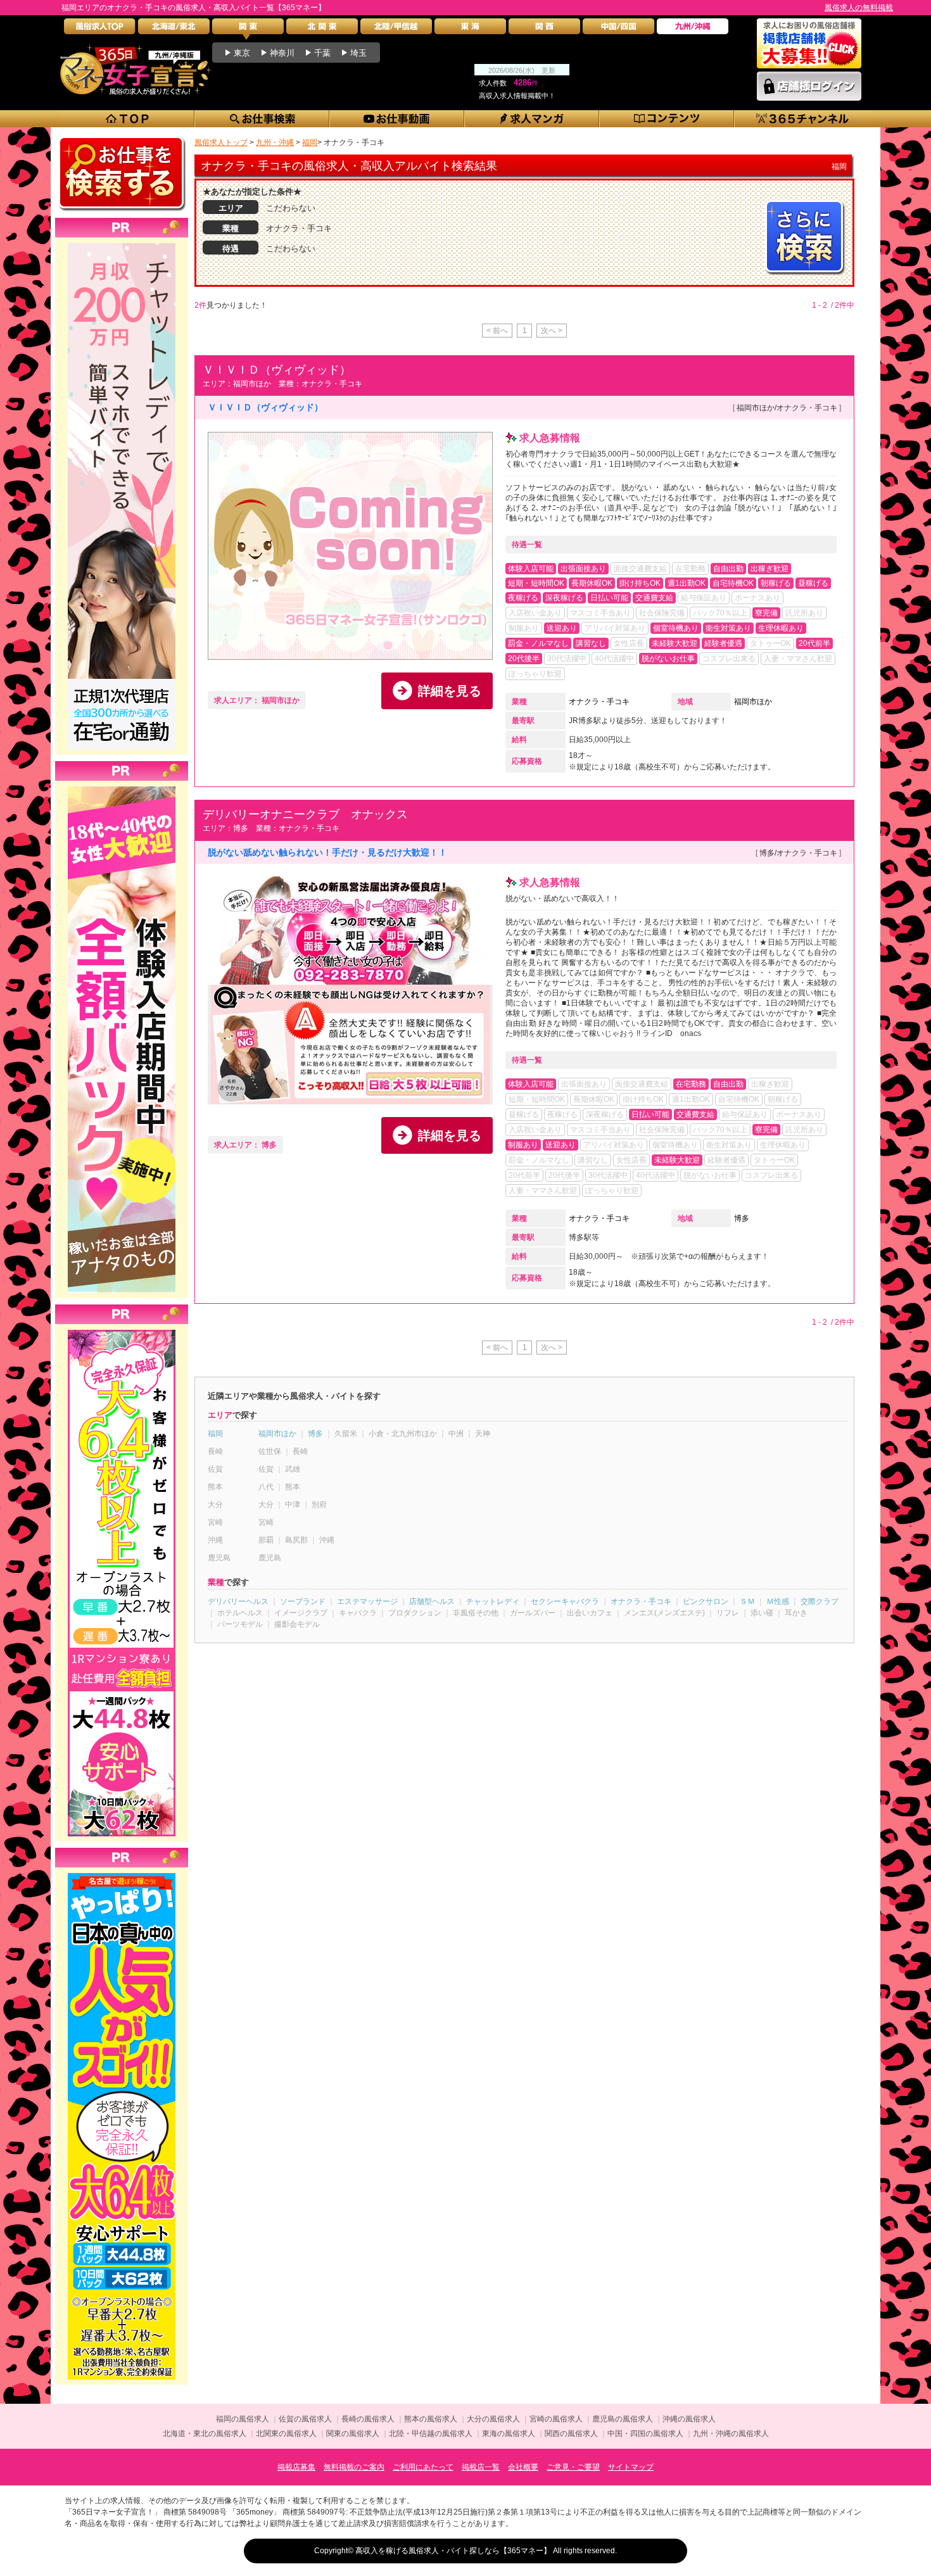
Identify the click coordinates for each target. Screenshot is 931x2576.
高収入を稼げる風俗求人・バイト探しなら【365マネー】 (453, 2551)
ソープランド (303, 1601)
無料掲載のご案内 (354, 2467)
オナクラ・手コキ (599, 702)
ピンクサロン (706, 1601)
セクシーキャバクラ (565, 1601)
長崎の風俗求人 (368, 2419)
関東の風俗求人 (353, 2434)
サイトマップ (631, 2467)
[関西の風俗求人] (544, 29)
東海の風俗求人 (509, 2434)
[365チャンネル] (803, 119)
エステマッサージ (367, 1601)
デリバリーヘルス (238, 1601)
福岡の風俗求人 (243, 2419)
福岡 (215, 1434)
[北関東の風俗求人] (322, 29)
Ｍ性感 (778, 1601)
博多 (742, 1218)
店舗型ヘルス (432, 1601)
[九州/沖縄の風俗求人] (693, 29)
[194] (122, 243)
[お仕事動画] (397, 119)
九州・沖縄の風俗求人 (731, 2434)
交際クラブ (820, 1601)
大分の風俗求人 (493, 2419)
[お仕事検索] (263, 119)
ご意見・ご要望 (573, 2467)
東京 (242, 53)
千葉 (322, 53)
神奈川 (282, 53)
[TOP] (128, 119)
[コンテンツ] (667, 119)
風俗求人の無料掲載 (859, 8)
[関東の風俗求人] (248, 29)
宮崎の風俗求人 (556, 2419)
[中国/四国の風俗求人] (618, 29)
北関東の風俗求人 (286, 2434)
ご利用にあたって (423, 2467)
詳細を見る (450, 691)
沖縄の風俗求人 (689, 2419)
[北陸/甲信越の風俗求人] (396, 29)
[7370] (122, 1873)
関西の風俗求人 (571, 2434)
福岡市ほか (753, 702)
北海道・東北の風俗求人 (205, 2434)
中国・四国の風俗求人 (645, 2434)
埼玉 (358, 53)
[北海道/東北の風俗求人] (174, 29)
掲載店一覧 (481, 2467)
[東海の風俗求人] (470, 29)
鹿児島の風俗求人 (623, 2419)
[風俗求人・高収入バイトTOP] (100, 29)
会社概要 (523, 2467)
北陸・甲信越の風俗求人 (431, 2434)
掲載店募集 (296, 2467)
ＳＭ (747, 1601)
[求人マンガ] (532, 119)
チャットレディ (493, 1601)
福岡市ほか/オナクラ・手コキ (787, 408)
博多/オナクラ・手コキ (798, 853)
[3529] (122, 1330)
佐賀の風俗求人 (305, 2419)
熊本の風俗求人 (431, 2419)
